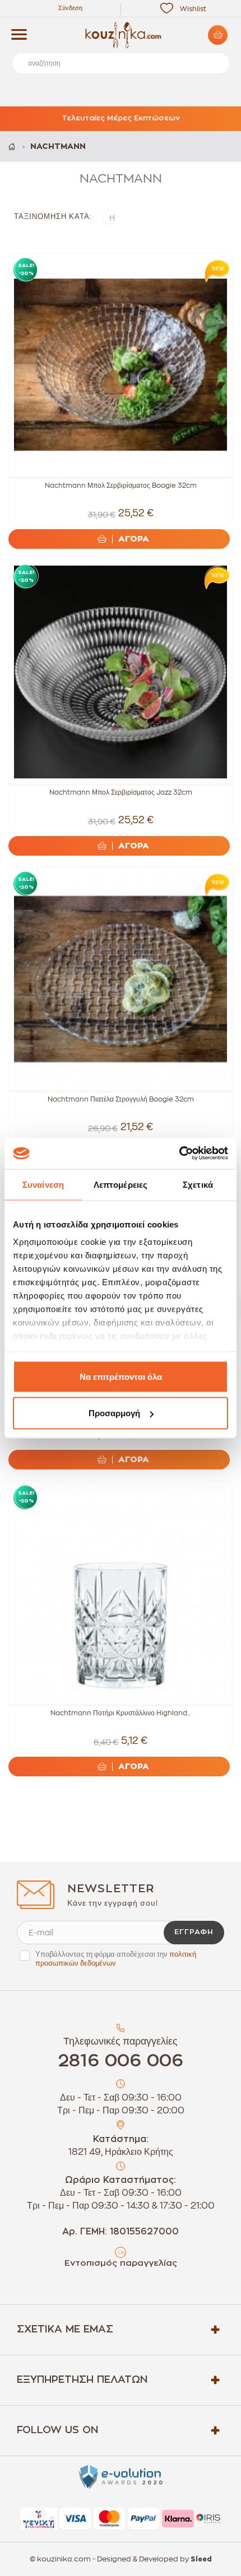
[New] (215, 270)
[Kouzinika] (121, 35)
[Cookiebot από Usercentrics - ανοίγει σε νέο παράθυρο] (179, 1154)
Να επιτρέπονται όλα (121, 1376)
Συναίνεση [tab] (43, 1184)
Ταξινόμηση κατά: (53, 216)
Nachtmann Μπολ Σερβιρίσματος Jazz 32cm (121, 792)
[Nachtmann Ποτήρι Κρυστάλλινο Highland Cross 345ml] (121, 1593)
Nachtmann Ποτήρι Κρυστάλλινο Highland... (121, 1713)
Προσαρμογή (114, 1413)
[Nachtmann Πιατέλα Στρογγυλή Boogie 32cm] (121, 979)
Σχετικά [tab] (198, 1184)
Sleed (201, 2559)
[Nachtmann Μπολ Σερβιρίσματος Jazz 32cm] (121, 672)
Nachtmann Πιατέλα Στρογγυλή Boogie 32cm (121, 1099)
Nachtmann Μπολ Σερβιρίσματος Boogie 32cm (121, 486)
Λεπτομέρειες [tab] (121, 1184)
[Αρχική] (13, 146)
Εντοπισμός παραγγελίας (121, 2263)
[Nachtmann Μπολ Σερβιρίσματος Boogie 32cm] (121, 365)
